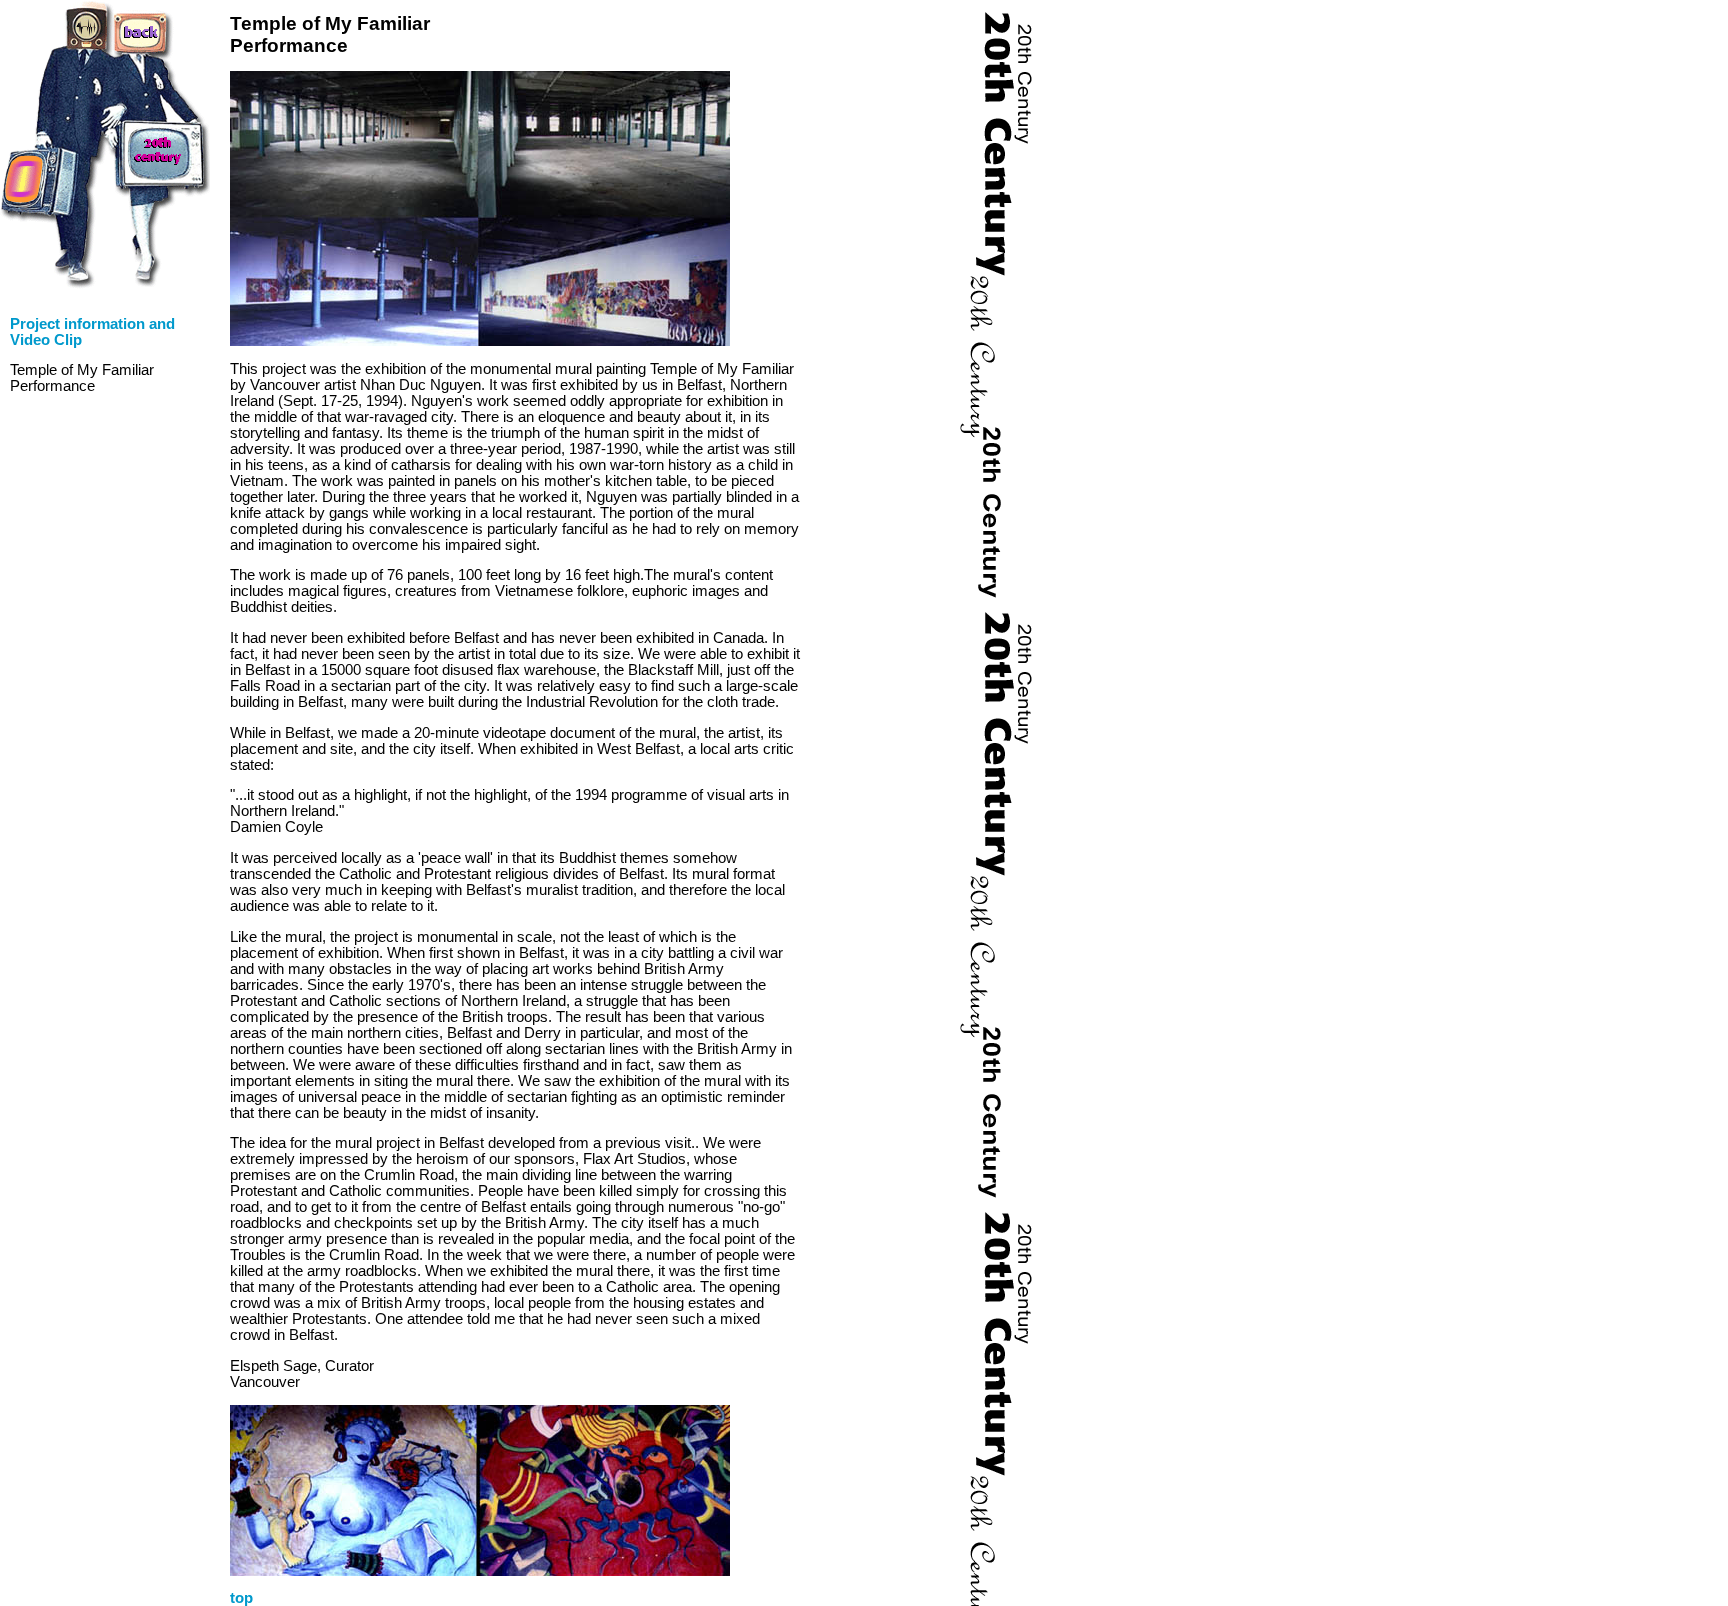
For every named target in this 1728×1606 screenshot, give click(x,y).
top (241, 1598)
